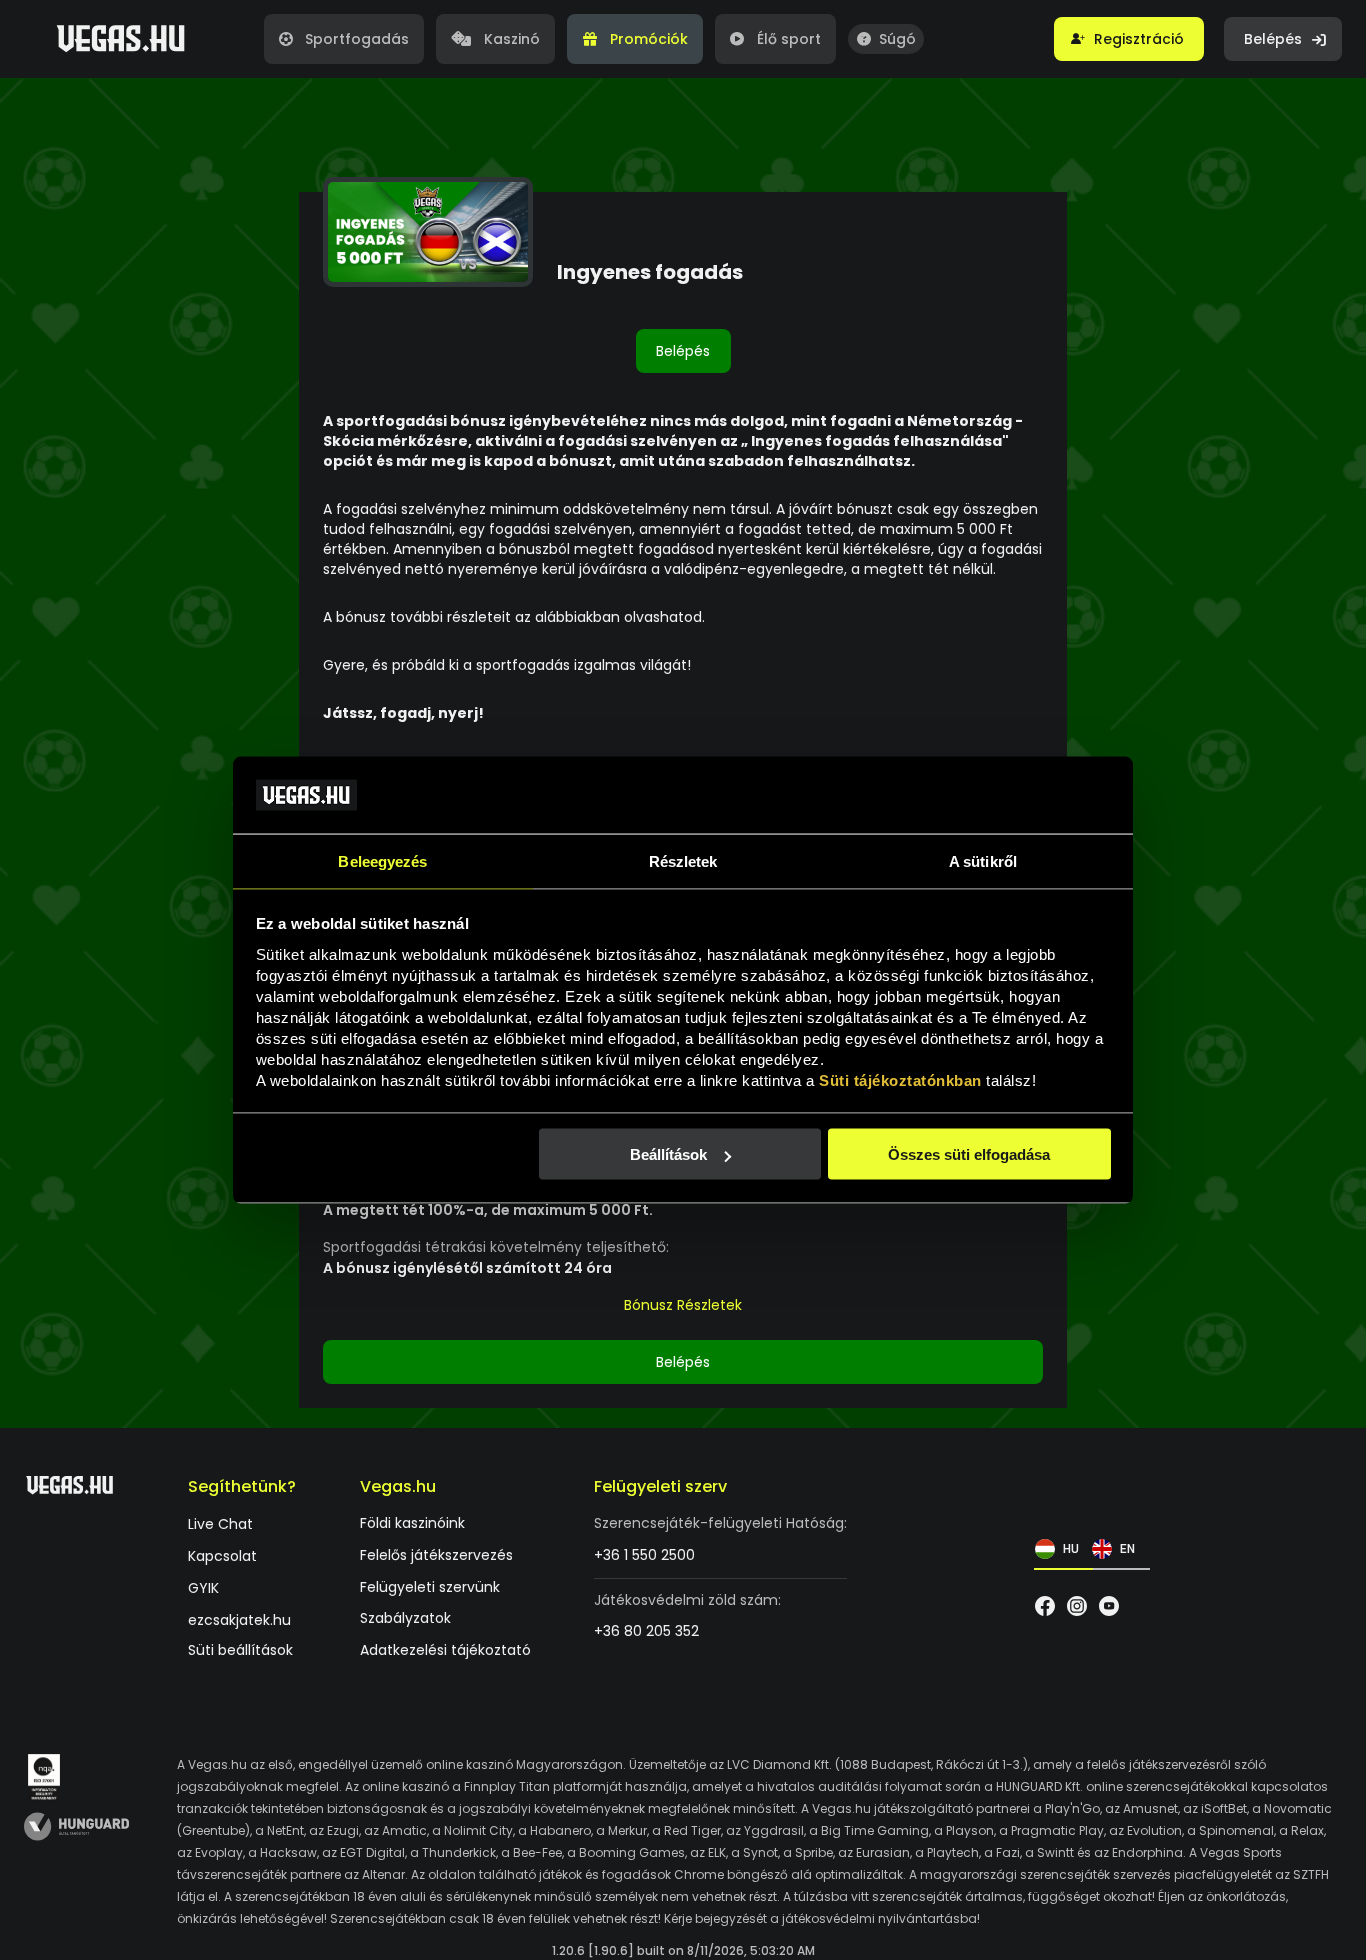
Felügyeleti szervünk (430, 1587)
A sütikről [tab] (983, 860)
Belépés (683, 351)
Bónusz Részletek (683, 1305)
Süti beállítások (240, 1650)
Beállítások (668, 1154)
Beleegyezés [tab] (382, 860)
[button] (1129, 39)
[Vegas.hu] (120, 39)
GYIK (203, 1588)
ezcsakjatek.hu (239, 1620)
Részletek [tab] (683, 860)
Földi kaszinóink (412, 1523)
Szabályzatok (405, 1618)
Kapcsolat (222, 1556)
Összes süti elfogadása (969, 1154)
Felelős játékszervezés (436, 1555)
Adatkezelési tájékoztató (445, 1650)
